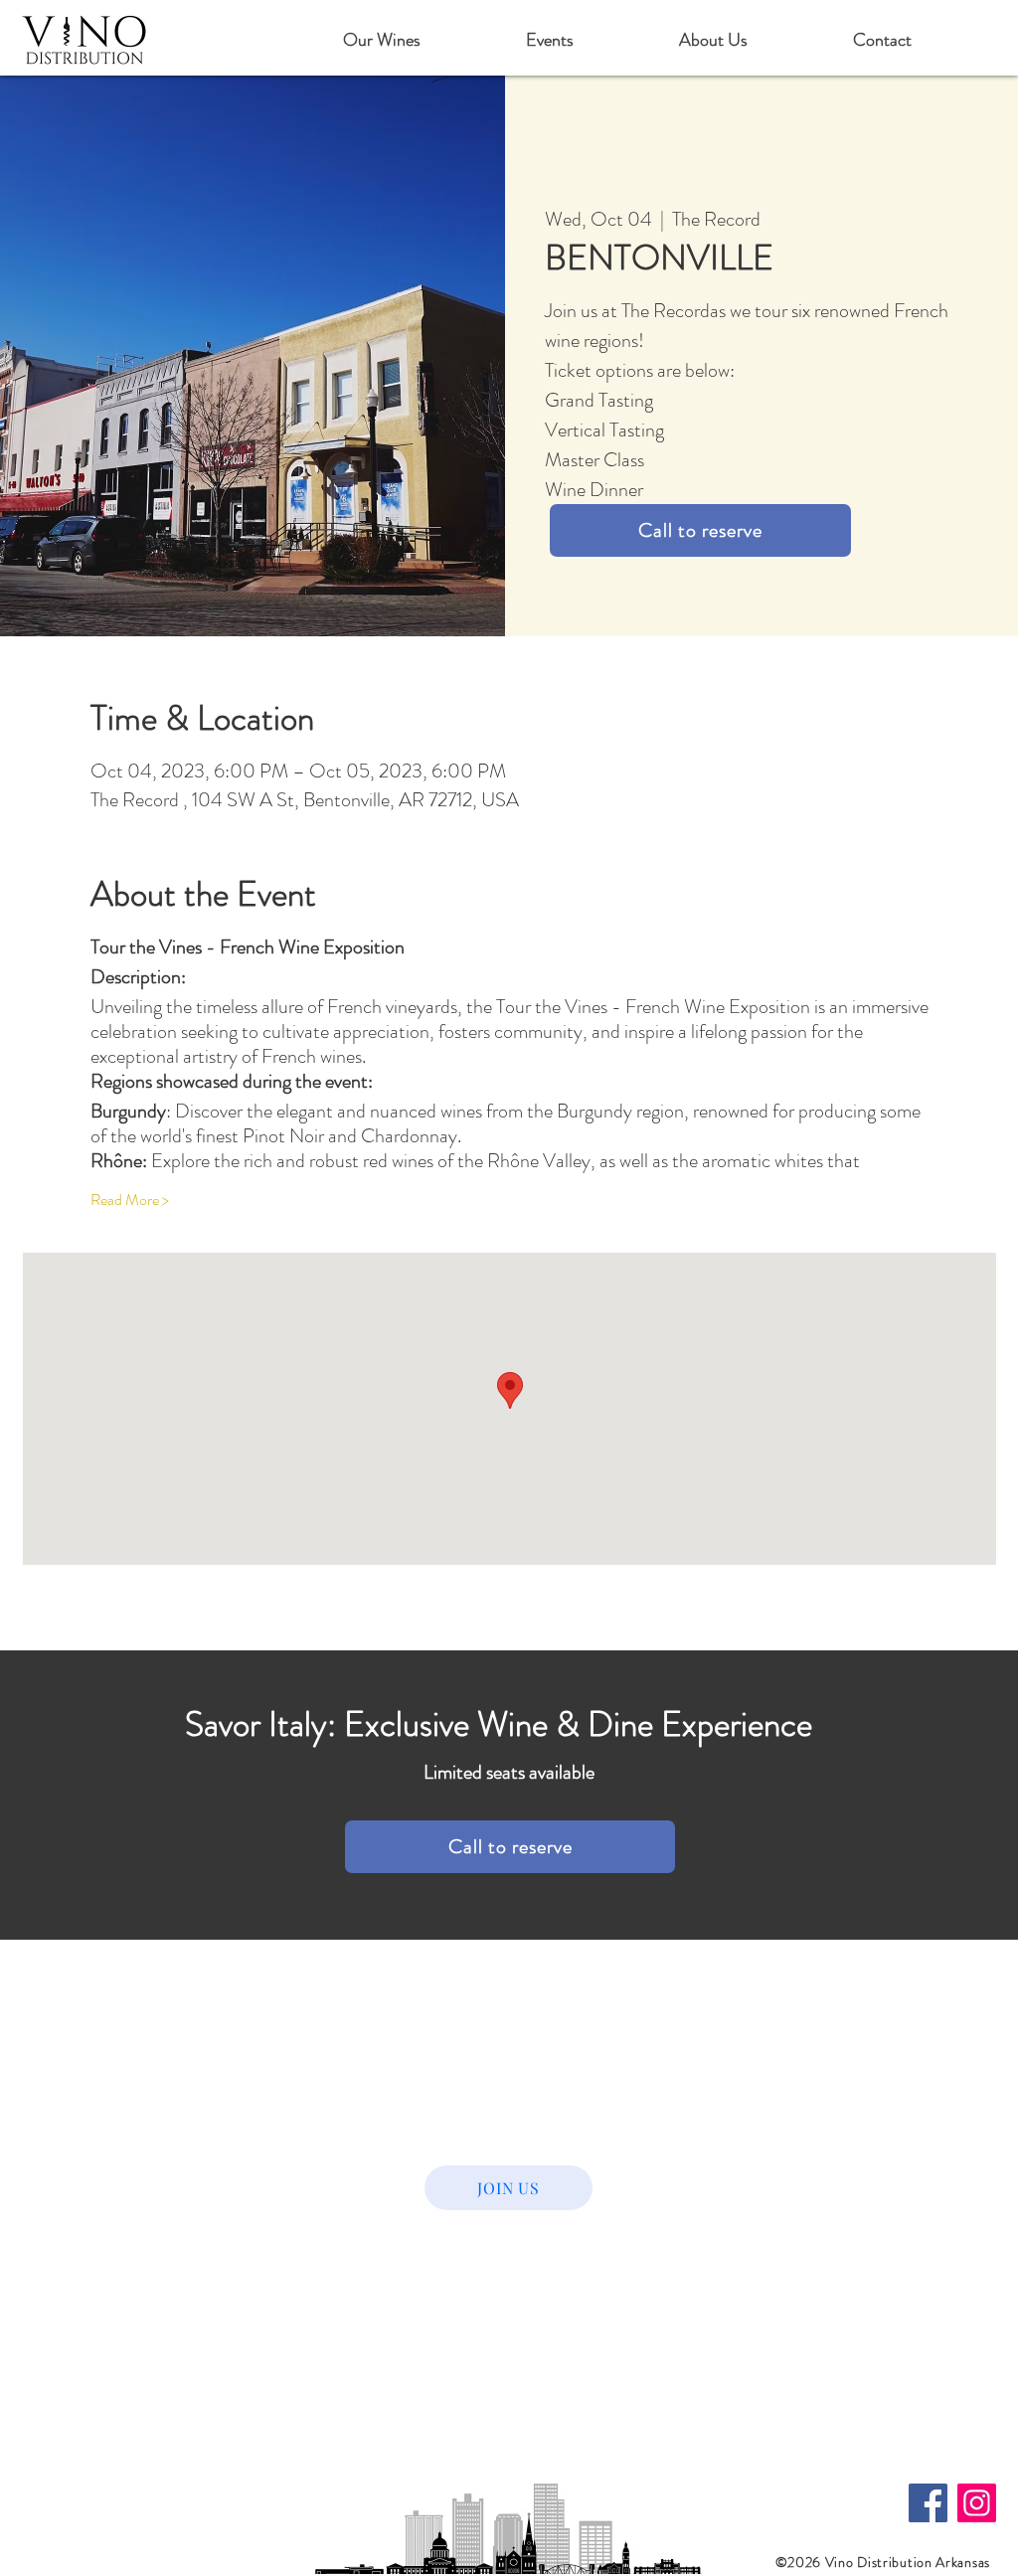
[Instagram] (977, 2503)
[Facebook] (928, 2503)
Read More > (130, 1200)
